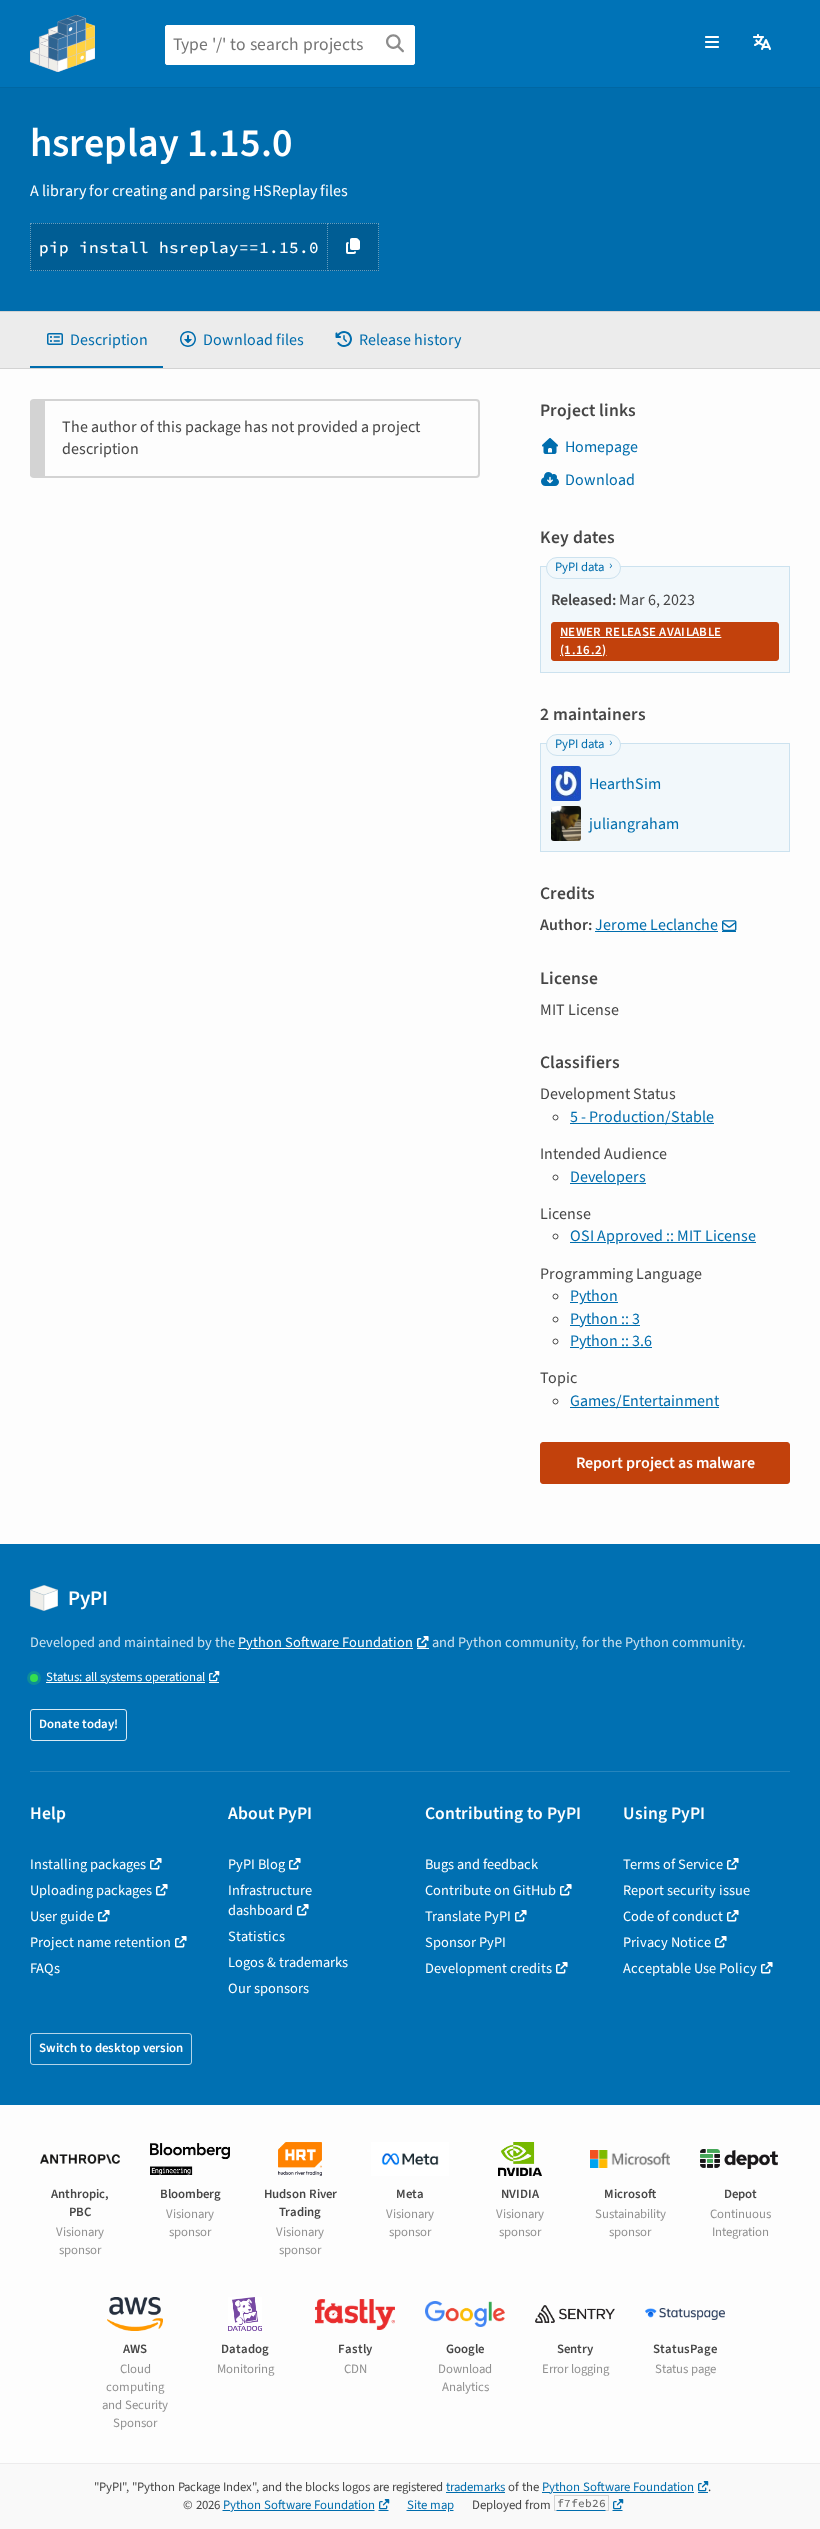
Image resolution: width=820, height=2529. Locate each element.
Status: (125, 1677)
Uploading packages (91, 1890)
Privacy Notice (667, 1942)
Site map (430, 2505)
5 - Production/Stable (642, 1117)
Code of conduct (673, 1916)
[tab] (96, 340)
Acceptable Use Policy (690, 1968)
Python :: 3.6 (611, 1341)
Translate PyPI (468, 1916)
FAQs (45, 1968)
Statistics (256, 1936)
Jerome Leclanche (656, 925)
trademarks (475, 2487)
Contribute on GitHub (490, 1890)
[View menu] (712, 43)
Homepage (601, 447)
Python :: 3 (605, 1319)
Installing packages (88, 1864)
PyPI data (579, 567)
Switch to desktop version (111, 2048)
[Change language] (763, 43)
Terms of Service (673, 1864)
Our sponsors (268, 1988)
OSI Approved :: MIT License (663, 1236)
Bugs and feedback (481, 1864)
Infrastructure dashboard (270, 1900)
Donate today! (78, 1724)
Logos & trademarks (288, 1962)
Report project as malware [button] (665, 1463)
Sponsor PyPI (465, 1942)
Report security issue (686, 1890)
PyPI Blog (256, 1864)
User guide (62, 1916)
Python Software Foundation (325, 1642)
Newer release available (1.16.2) (640, 641)
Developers (608, 1177)
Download (600, 480)
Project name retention (100, 1942)
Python (594, 1296)
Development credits (488, 1968)
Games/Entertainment (644, 1401)
